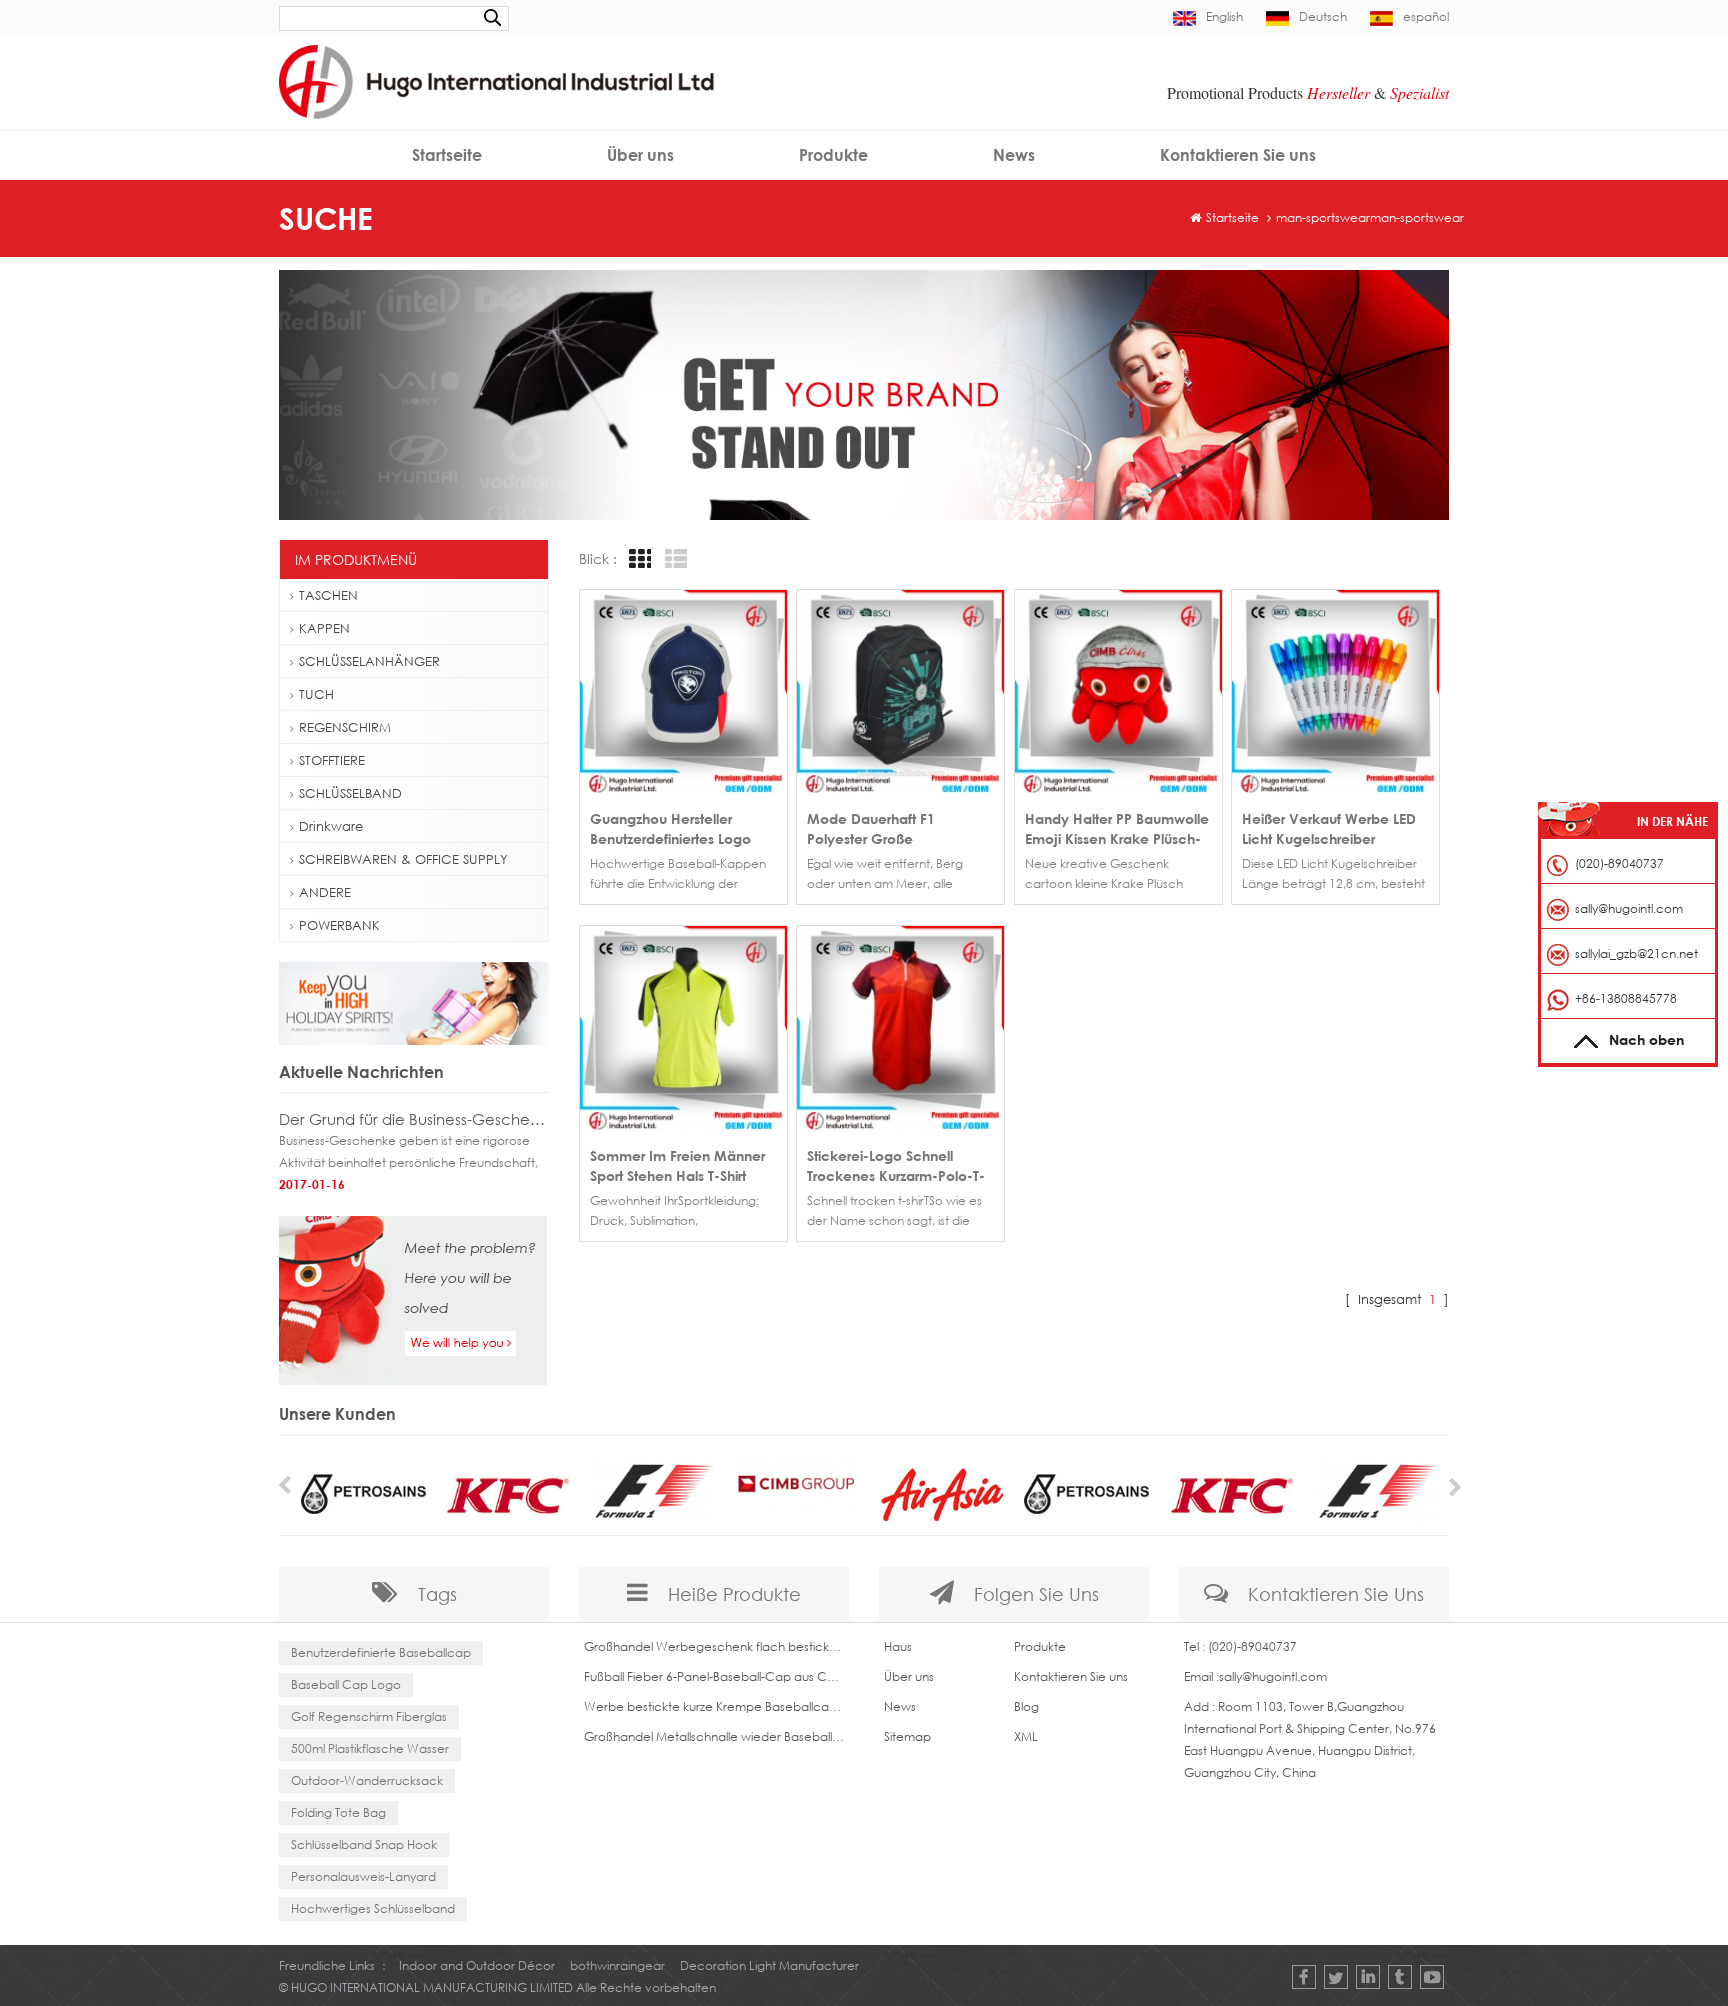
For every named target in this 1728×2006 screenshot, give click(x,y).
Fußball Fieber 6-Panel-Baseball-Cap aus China (714, 1676)
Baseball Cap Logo (346, 1684)
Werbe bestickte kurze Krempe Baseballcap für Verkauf (714, 1706)
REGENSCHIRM (345, 727)
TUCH (316, 694)
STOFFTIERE (332, 760)
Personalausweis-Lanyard (363, 1876)
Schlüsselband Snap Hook (364, 1844)
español (1426, 16)
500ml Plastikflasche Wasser (370, 1748)
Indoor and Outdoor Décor (477, 1965)
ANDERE (325, 892)
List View (673, 559)
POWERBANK (339, 925)
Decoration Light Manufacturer (769, 1965)
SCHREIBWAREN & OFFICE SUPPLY (403, 859)
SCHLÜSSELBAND (350, 793)
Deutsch (1323, 16)
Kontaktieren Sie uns (1238, 155)
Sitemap (907, 1736)
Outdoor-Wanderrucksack (367, 1780)
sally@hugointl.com (1273, 1676)
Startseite (447, 155)
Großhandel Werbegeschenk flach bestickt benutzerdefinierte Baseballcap (714, 1646)
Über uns (640, 155)
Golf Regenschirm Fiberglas (369, 1716)
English (1224, 16)
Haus (898, 1646)
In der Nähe (1672, 821)
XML (1026, 1736)
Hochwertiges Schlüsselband (373, 1908)
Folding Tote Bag (338, 1812)
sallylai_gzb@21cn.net (1636, 953)
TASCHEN (328, 595)
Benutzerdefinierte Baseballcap (381, 1652)
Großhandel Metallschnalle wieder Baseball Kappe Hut (714, 1736)
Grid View (637, 559)
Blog (1026, 1706)
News (1014, 155)
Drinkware (331, 826)
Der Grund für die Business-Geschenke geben (414, 1119)
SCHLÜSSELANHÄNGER (369, 661)
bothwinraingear (617, 1965)
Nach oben (1646, 1039)
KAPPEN (324, 628)
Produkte (833, 155)
